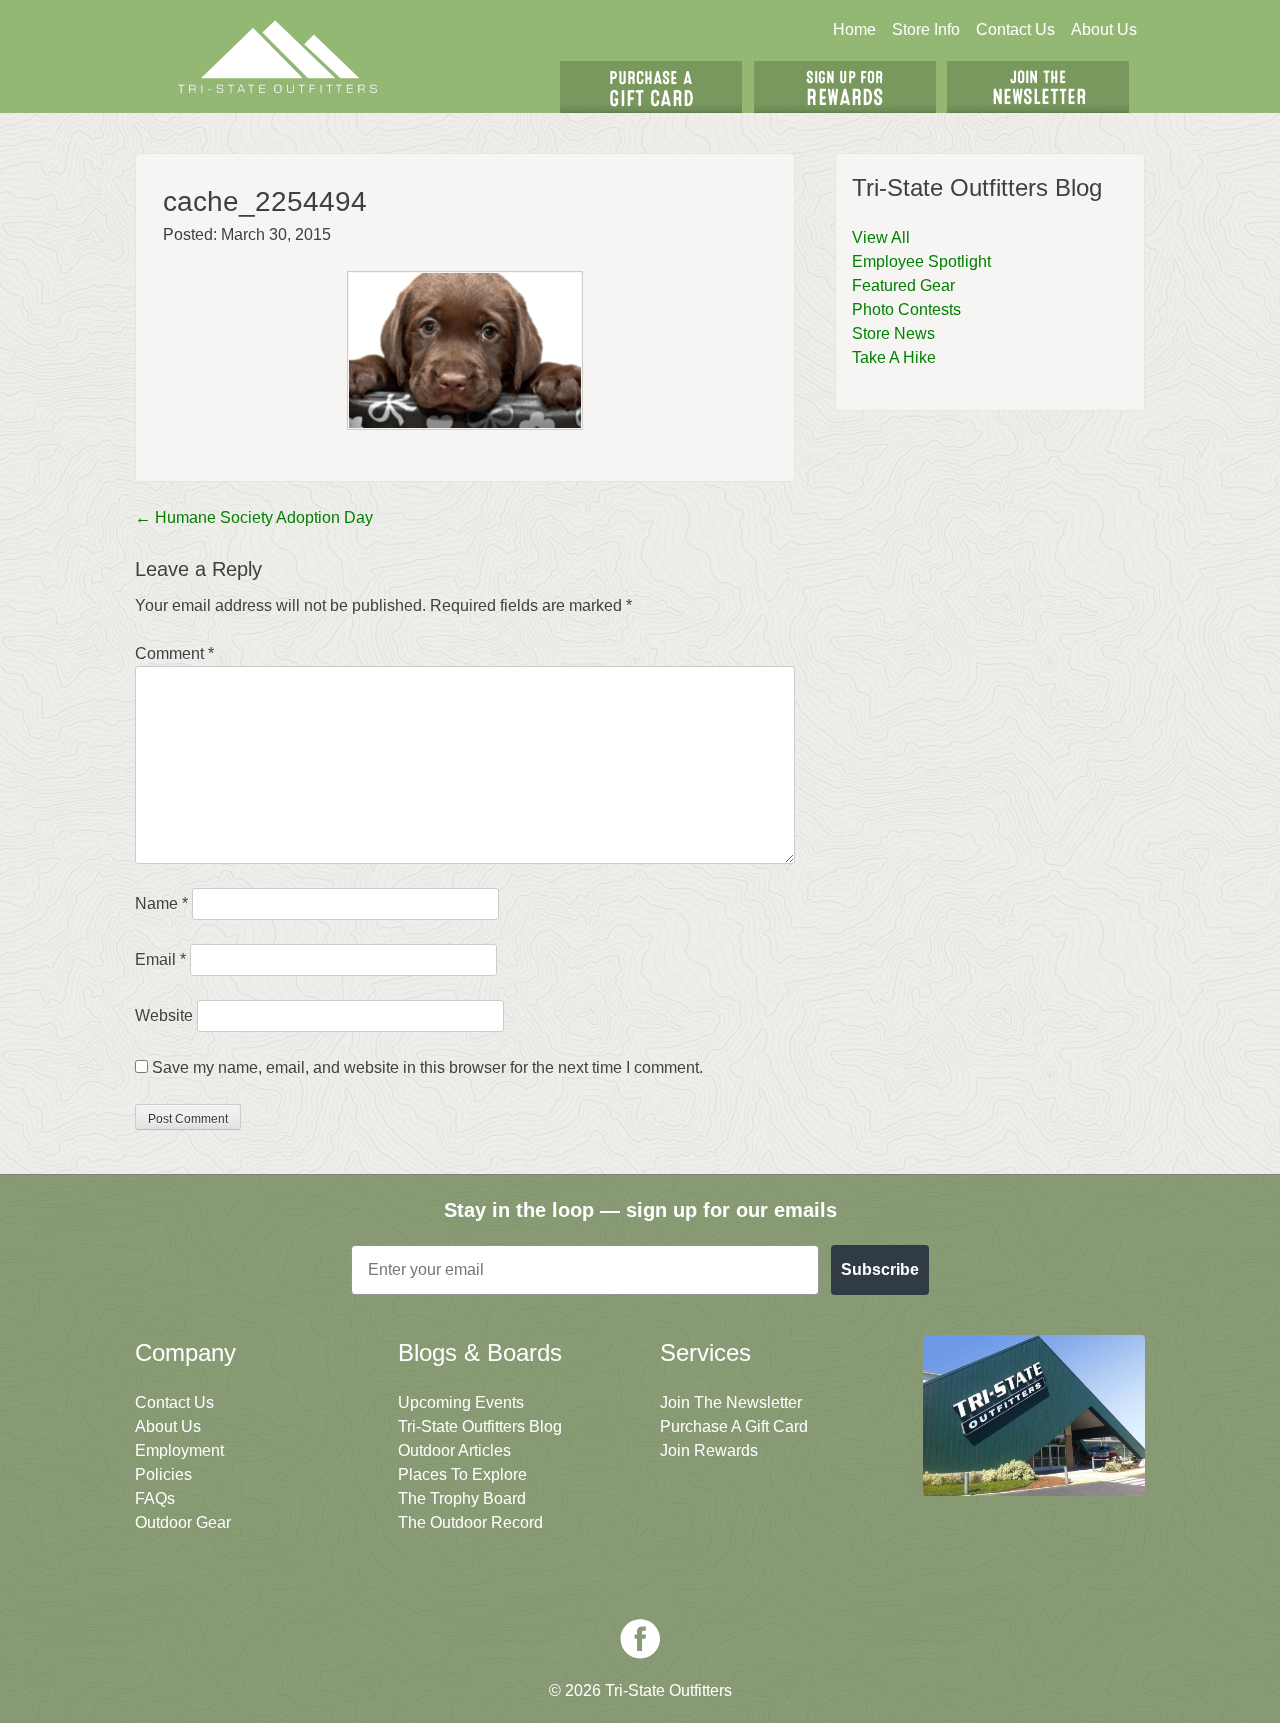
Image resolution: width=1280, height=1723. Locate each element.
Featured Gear (903, 285)
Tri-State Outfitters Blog (480, 1426)
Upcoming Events (461, 1402)
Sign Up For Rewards (845, 87)
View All (881, 237)
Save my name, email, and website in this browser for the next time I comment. (427, 1067)
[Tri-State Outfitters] (278, 56)
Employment (179, 1450)
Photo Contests (906, 309)
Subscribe (880, 1269)
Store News (893, 333)
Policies (163, 1474)
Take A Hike (894, 357)
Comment (174, 653)
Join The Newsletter (1038, 87)
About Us (1104, 29)
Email (160, 959)
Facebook (640, 1639)
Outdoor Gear (183, 1522)
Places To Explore (462, 1474)
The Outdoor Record (470, 1522)
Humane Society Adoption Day (254, 517)
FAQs (155, 1498)
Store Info (926, 29)
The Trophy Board (462, 1498)
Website (164, 1015)
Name (161, 903)
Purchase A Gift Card (734, 1426)
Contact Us (1015, 29)
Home (854, 29)
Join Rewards (709, 1450)
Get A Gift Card (651, 87)
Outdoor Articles (454, 1450)
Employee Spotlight (921, 261)
